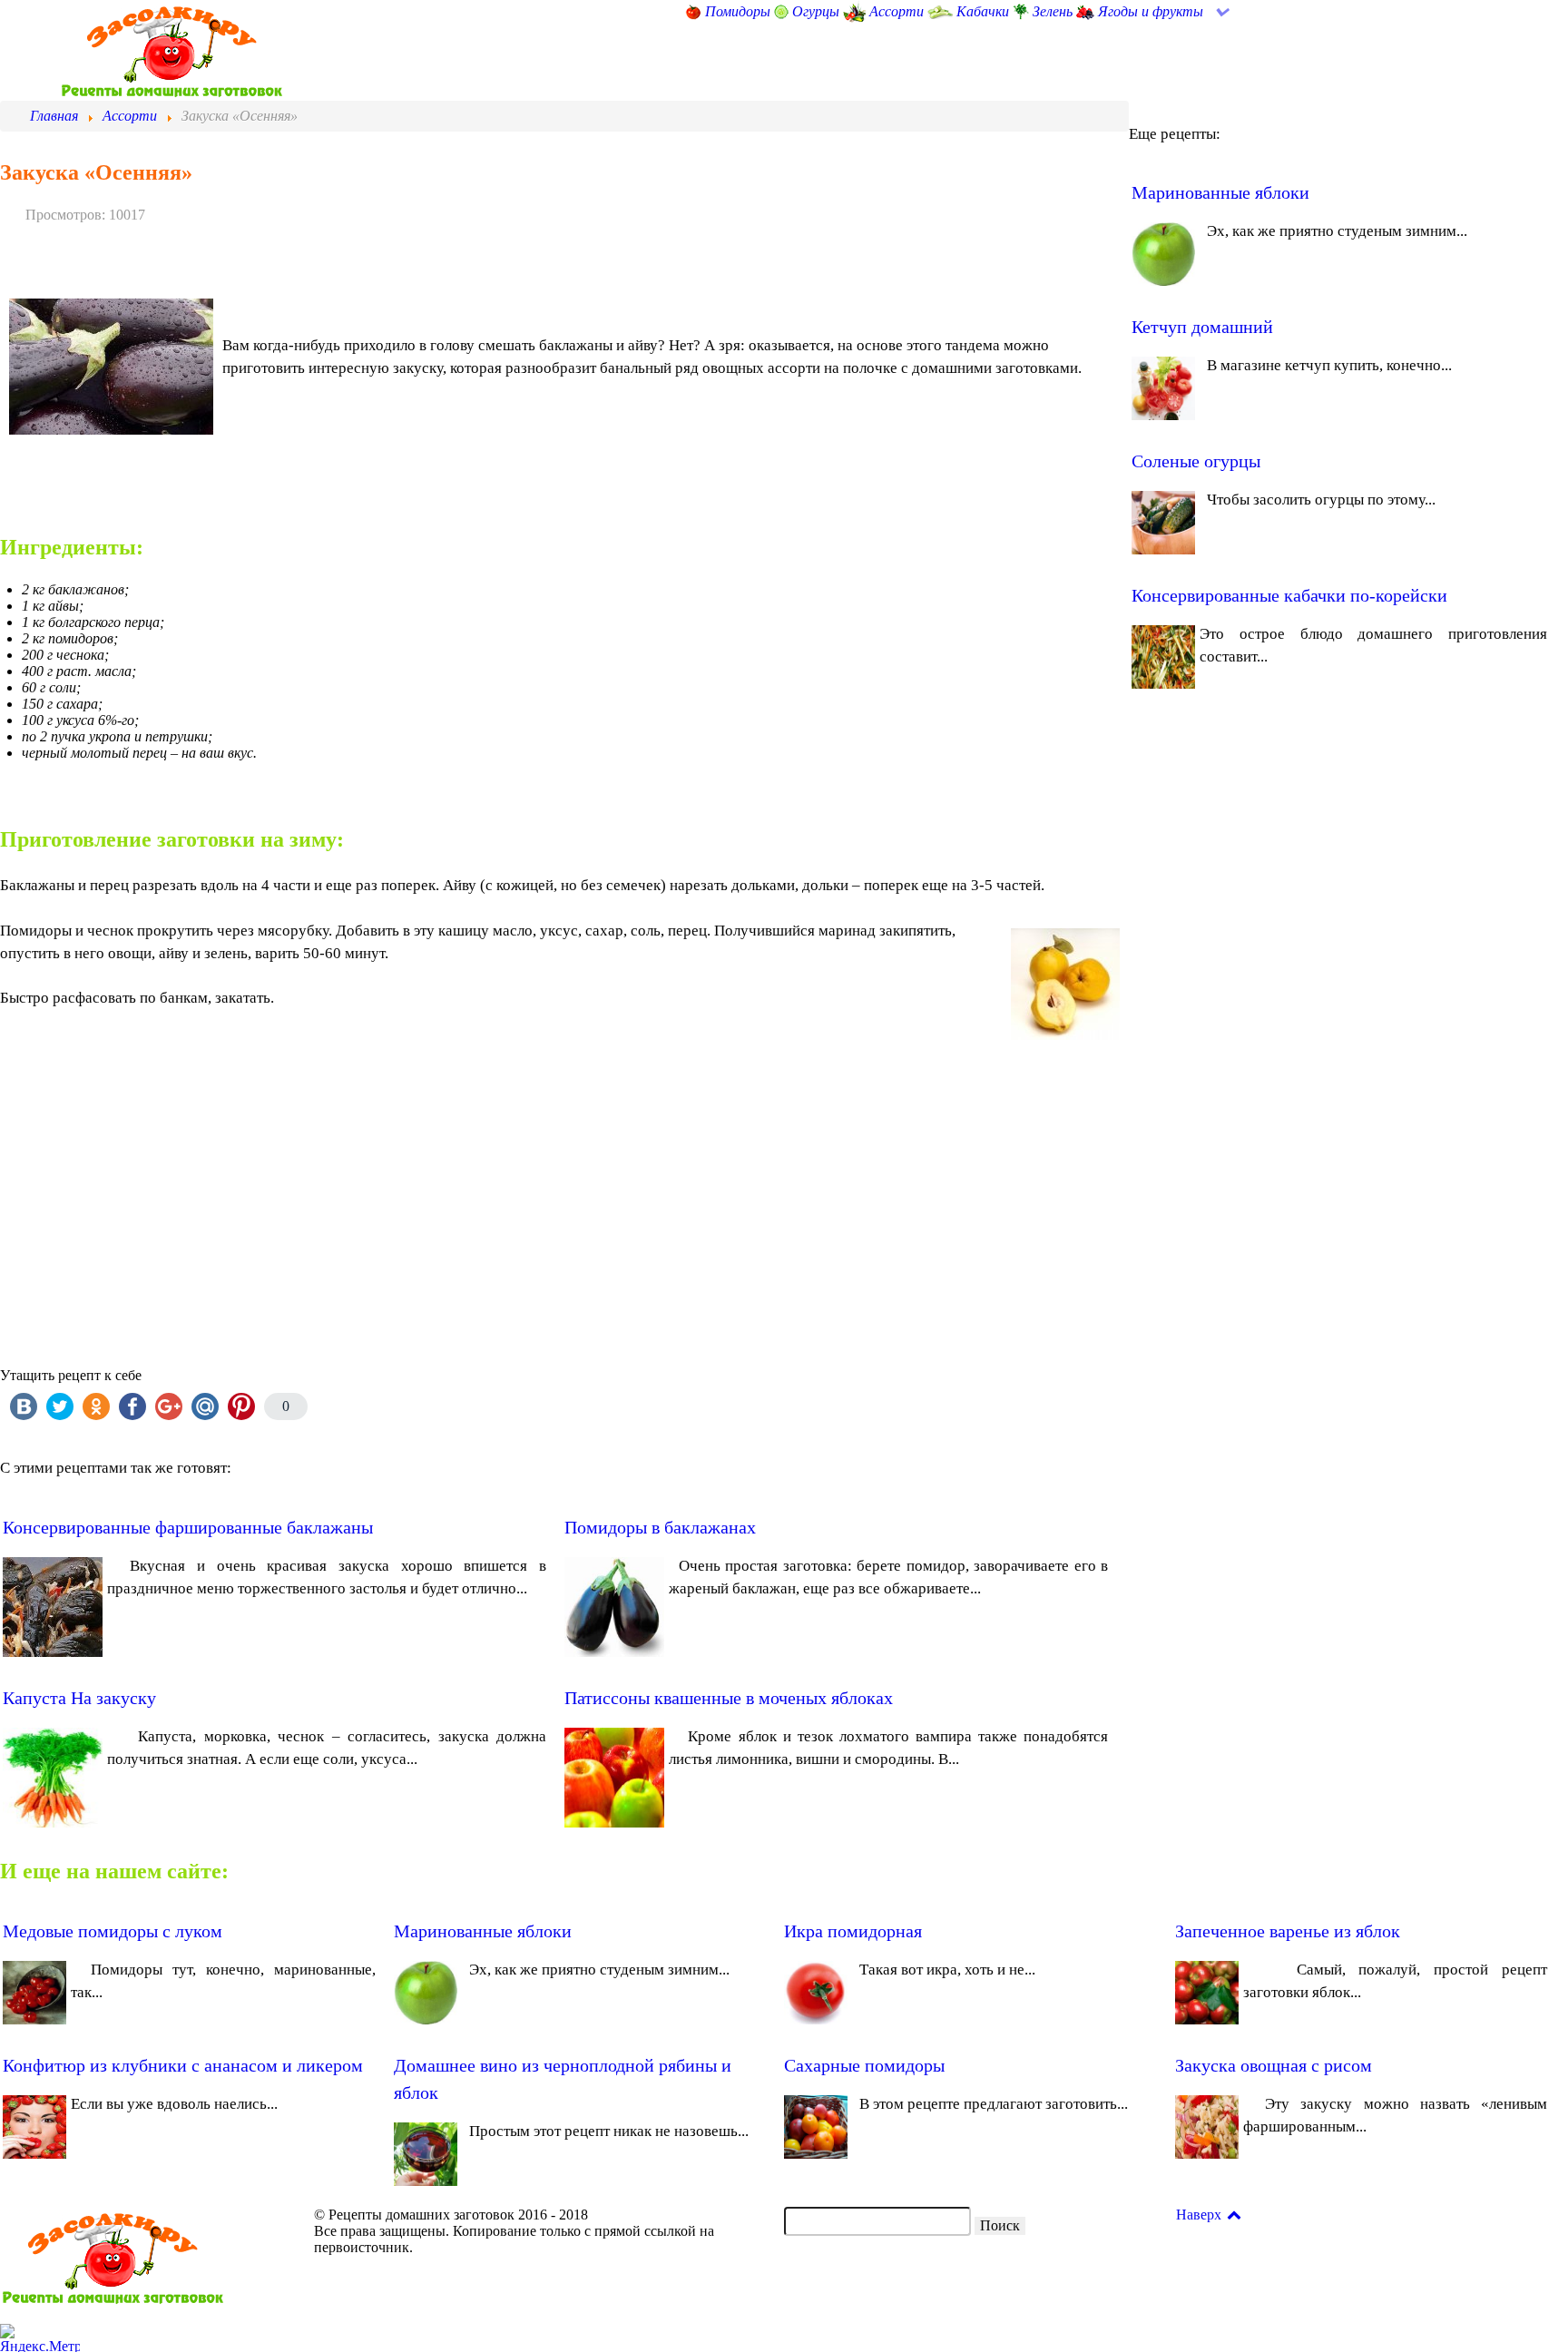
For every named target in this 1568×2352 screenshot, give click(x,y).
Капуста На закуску (79, 1698)
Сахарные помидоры (864, 2065)
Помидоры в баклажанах (660, 1527)
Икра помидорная (853, 1931)
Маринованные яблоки (1220, 192)
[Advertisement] (544, 1176)
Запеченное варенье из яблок (1288, 1931)
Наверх (1200, 2215)
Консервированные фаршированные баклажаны (188, 1527)
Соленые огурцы (1196, 461)
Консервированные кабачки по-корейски (1289, 595)
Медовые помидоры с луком (113, 1931)
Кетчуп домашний (1202, 327)
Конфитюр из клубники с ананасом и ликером (183, 2065)
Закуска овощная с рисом (1274, 2065)
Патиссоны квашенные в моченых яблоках (729, 1698)
